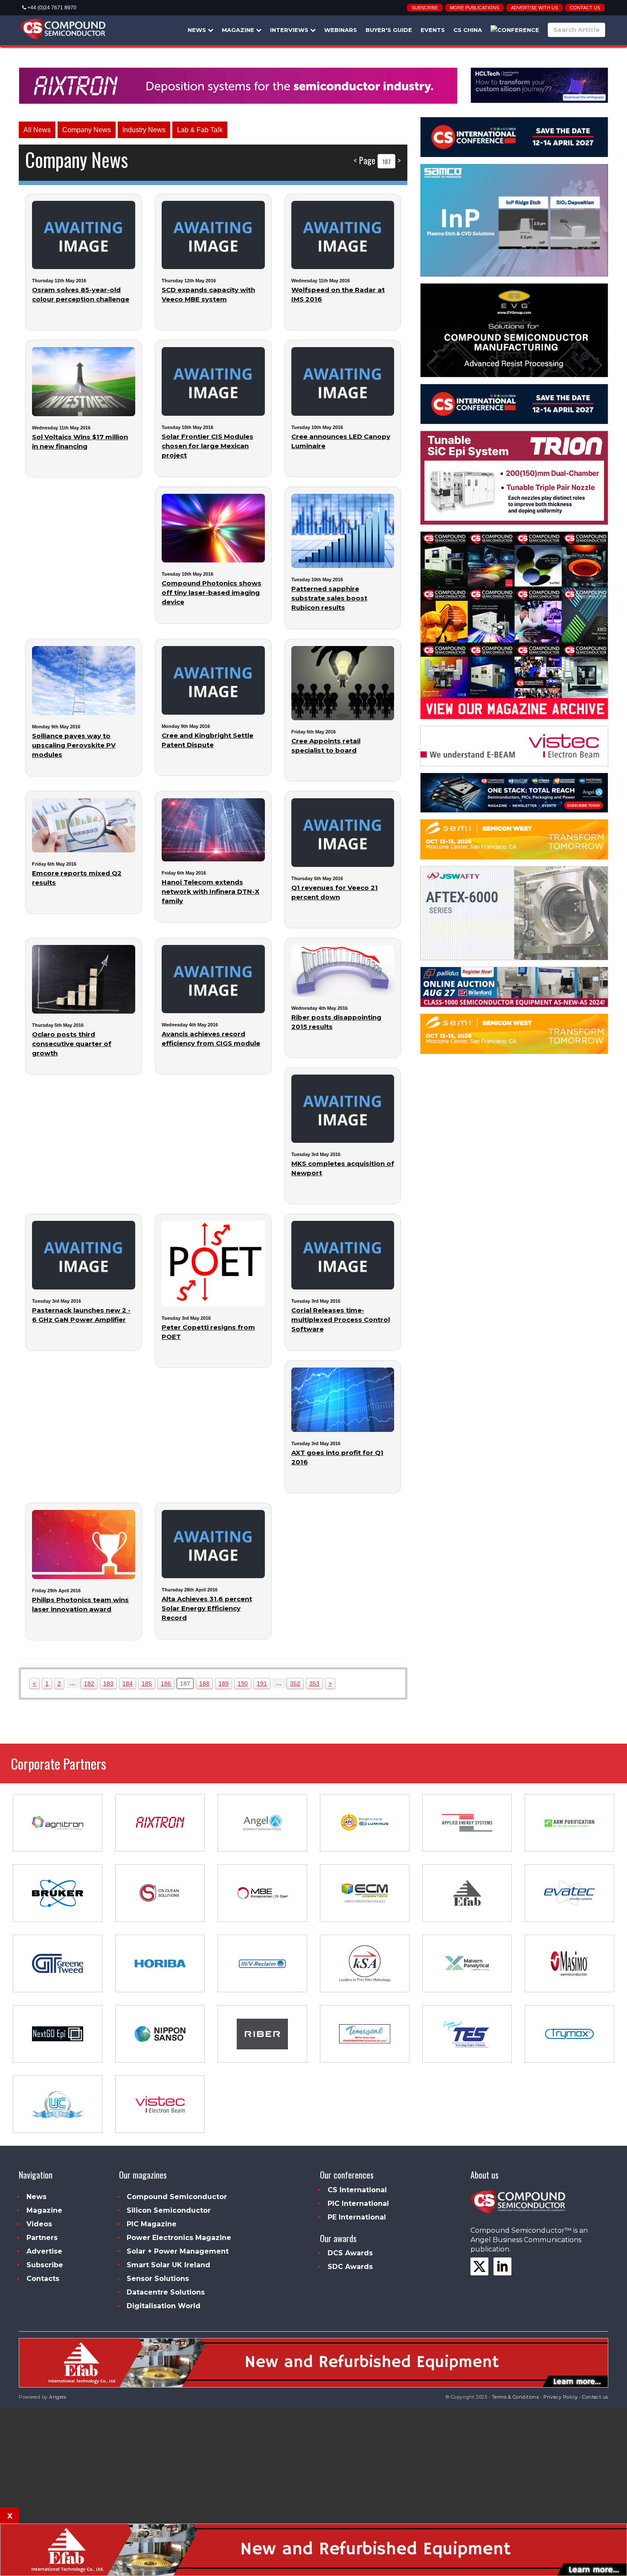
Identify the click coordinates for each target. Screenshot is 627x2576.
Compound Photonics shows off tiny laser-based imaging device (212, 593)
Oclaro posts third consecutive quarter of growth (72, 1044)
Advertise (44, 2251)
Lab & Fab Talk (200, 130)
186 (166, 1684)
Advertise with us (534, 8)
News (198, 30)
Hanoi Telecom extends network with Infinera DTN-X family (210, 891)
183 (108, 1684)
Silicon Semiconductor (169, 2210)
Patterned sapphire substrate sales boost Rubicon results (329, 598)
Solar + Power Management (178, 2251)
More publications (475, 8)
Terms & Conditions (515, 2397)
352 (295, 1684)
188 (204, 1684)
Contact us (585, 8)
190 (243, 1684)
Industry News (144, 130)
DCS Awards (350, 2253)
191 (262, 1684)
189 (224, 1684)
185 (147, 1684)
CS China (468, 30)
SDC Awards (350, 2267)
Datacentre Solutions (166, 2292)
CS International (357, 2190)
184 (128, 1684)
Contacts (43, 2279)
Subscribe (425, 8)
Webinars (341, 30)
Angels (58, 2397)
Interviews (290, 30)
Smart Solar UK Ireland (168, 2265)
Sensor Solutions (158, 2279)
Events (433, 30)
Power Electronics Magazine (179, 2238)
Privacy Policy (561, 2397)
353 (314, 1684)
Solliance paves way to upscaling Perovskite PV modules (74, 745)
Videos (39, 2224)
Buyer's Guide (389, 30)
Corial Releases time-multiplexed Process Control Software (341, 1320)
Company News (87, 130)
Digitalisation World (164, 2306)
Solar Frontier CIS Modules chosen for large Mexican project (208, 446)
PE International (357, 2217)
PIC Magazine (152, 2224)
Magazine (239, 30)
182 (89, 1684)
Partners (42, 2238)
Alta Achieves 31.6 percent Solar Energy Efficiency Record (207, 1608)
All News (37, 130)
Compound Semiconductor (177, 2197)
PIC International (358, 2204)
